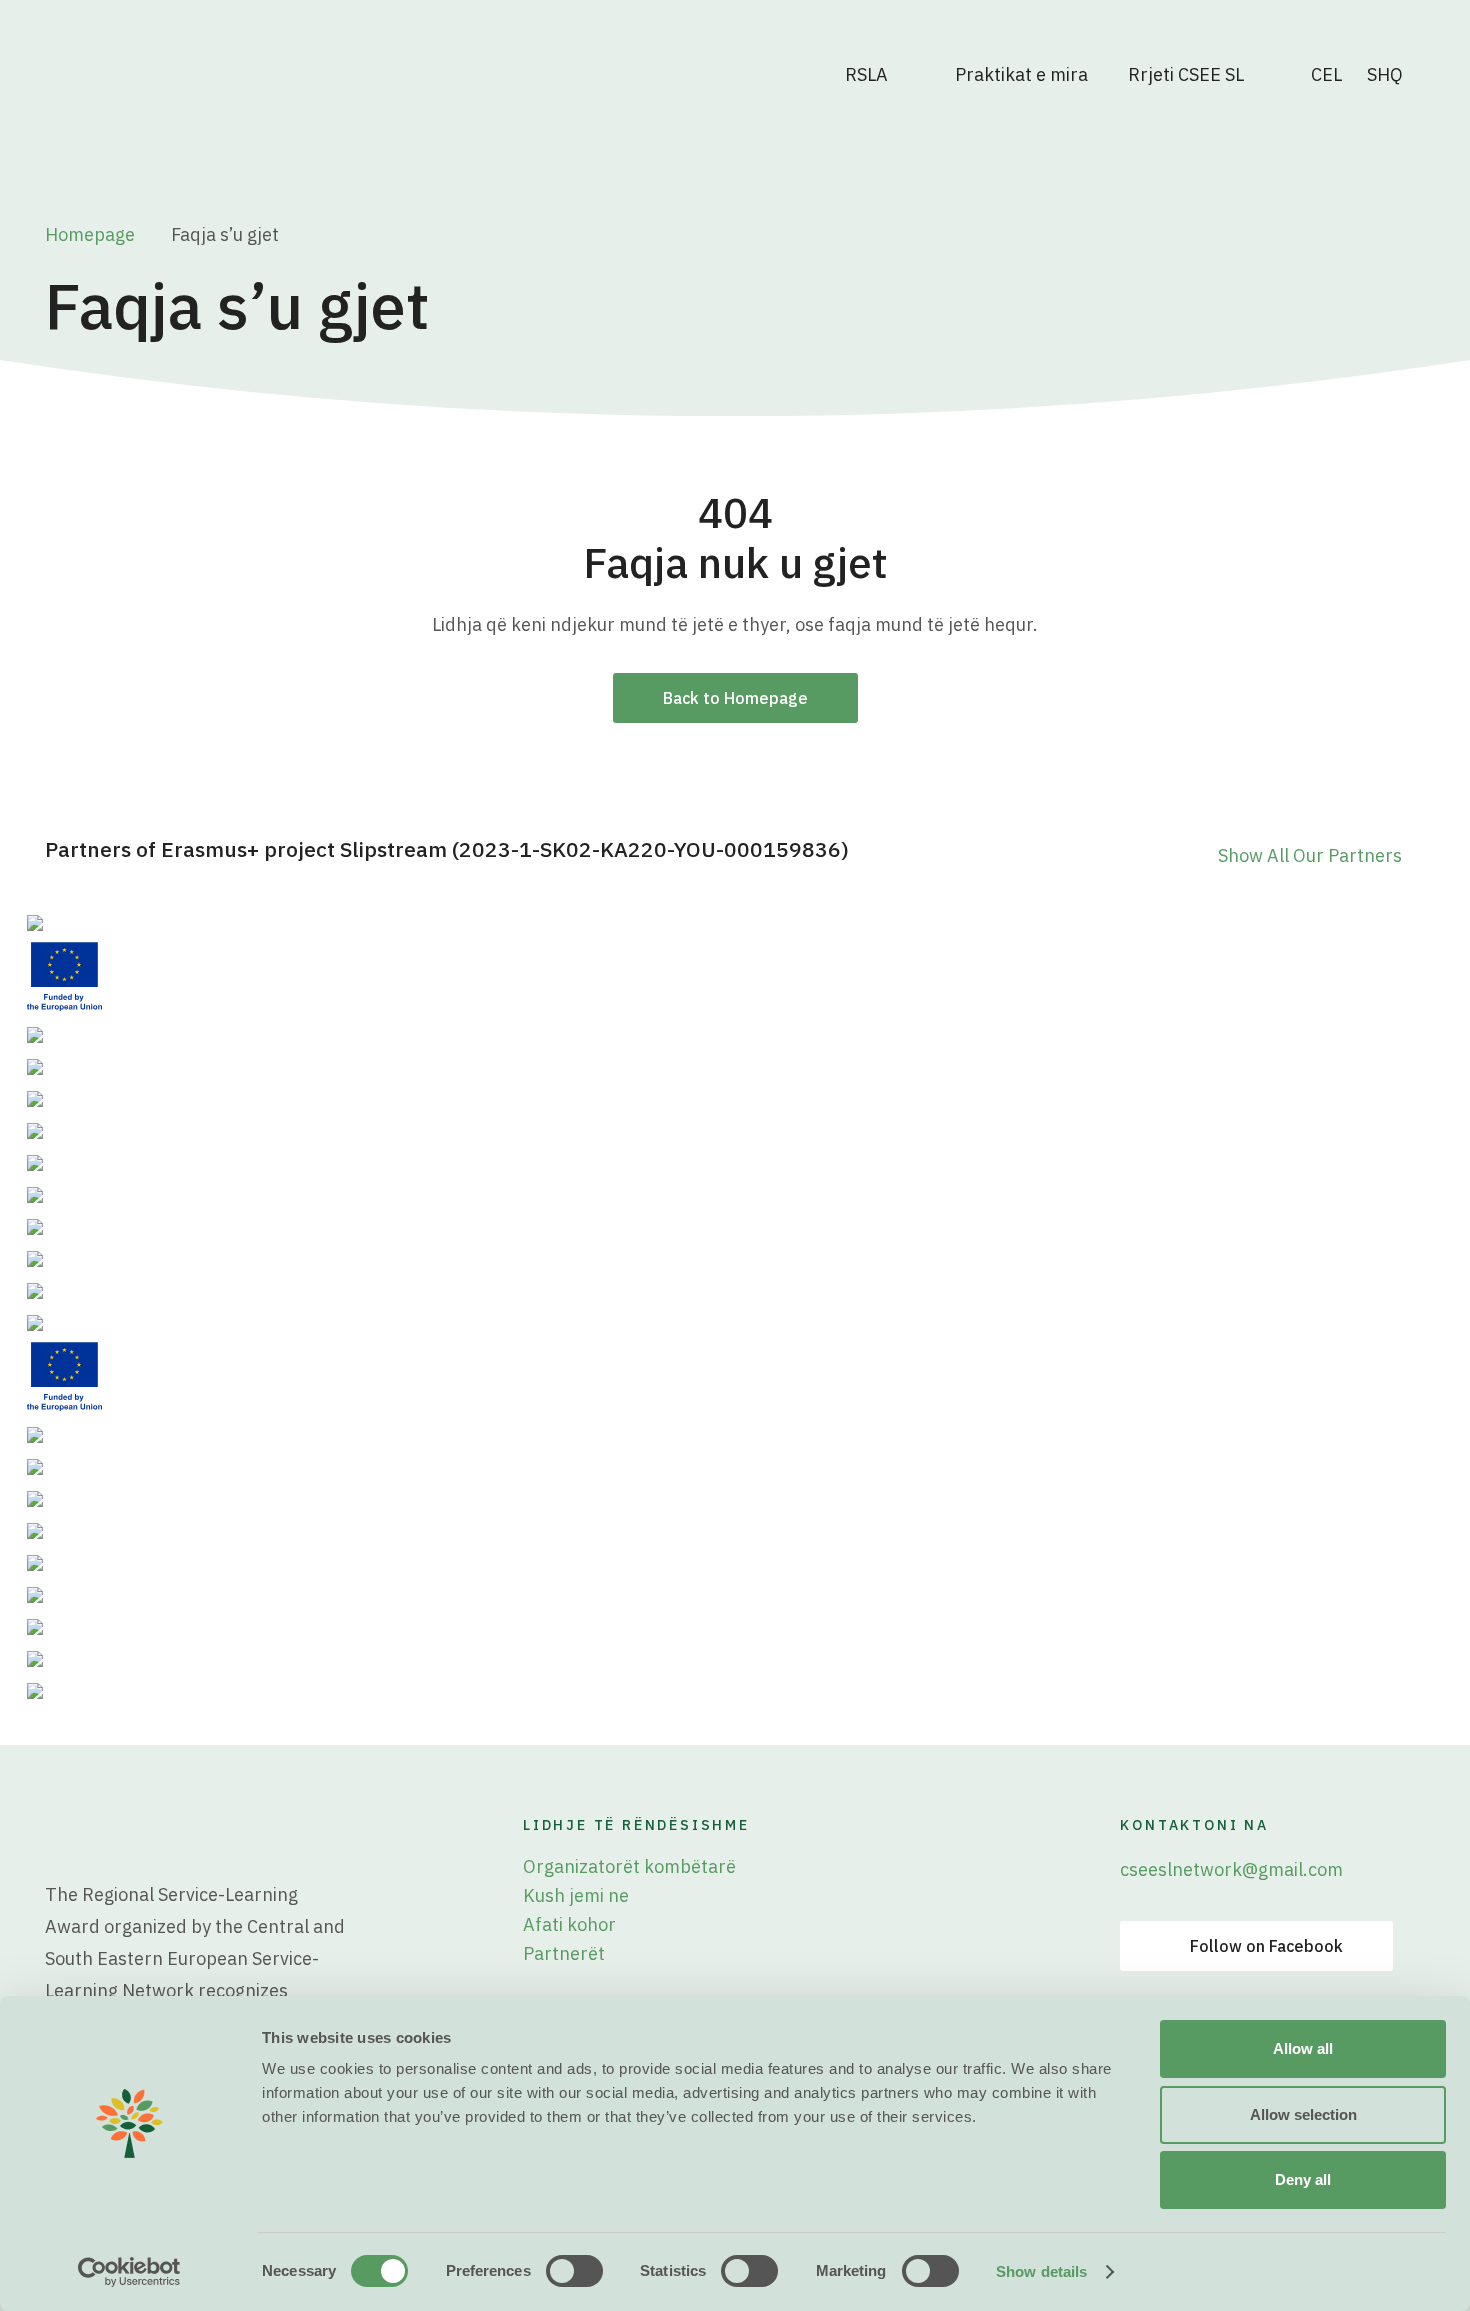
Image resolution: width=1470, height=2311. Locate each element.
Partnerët (564, 1953)
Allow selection (1303, 2114)
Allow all (1303, 2048)
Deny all (1303, 2179)
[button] (1396, 75)
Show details (1041, 2271)
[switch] (574, 2271)
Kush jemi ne (576, 1895)
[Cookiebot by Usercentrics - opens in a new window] (129, 2272)
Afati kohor (569, 1924)
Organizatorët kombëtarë (629, 1866)
